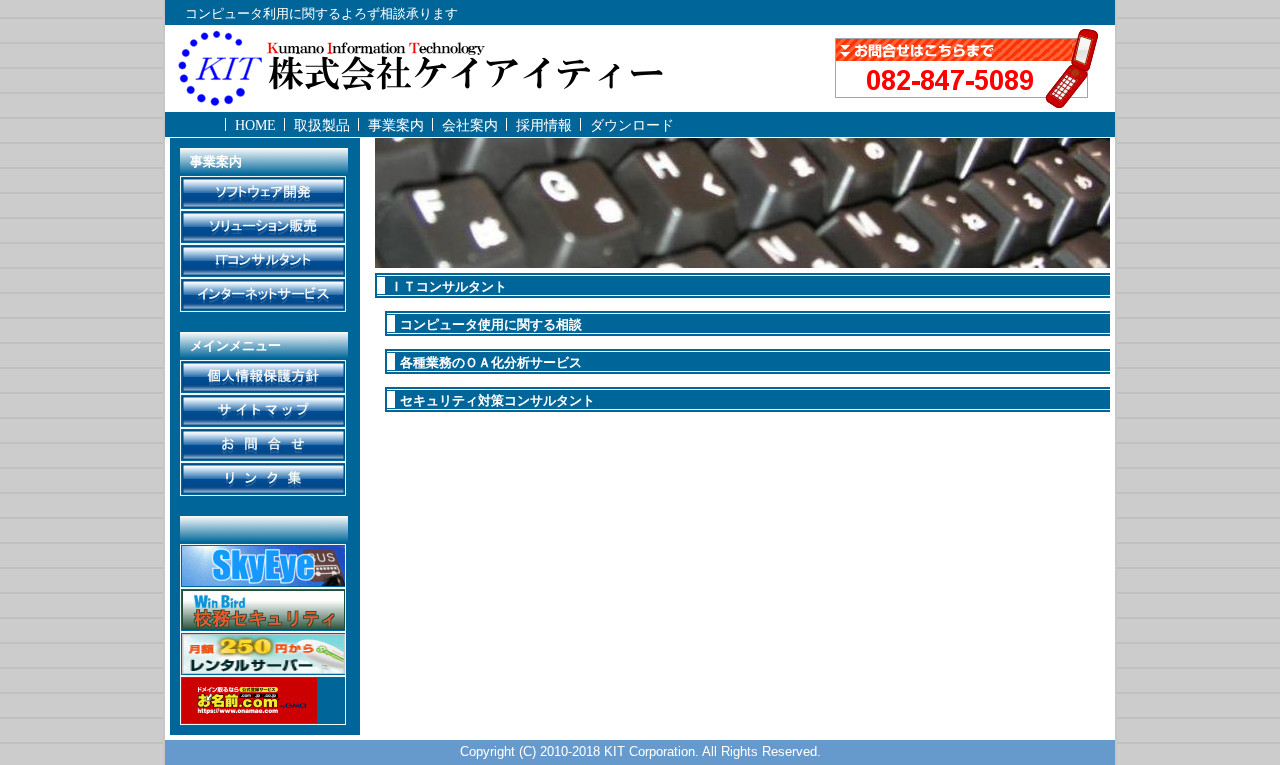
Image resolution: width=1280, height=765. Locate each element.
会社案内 (470, 125)
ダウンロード (632, 125)
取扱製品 (322, 125)
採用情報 (544, 125)
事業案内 (396, 125)
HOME (255, 125)
